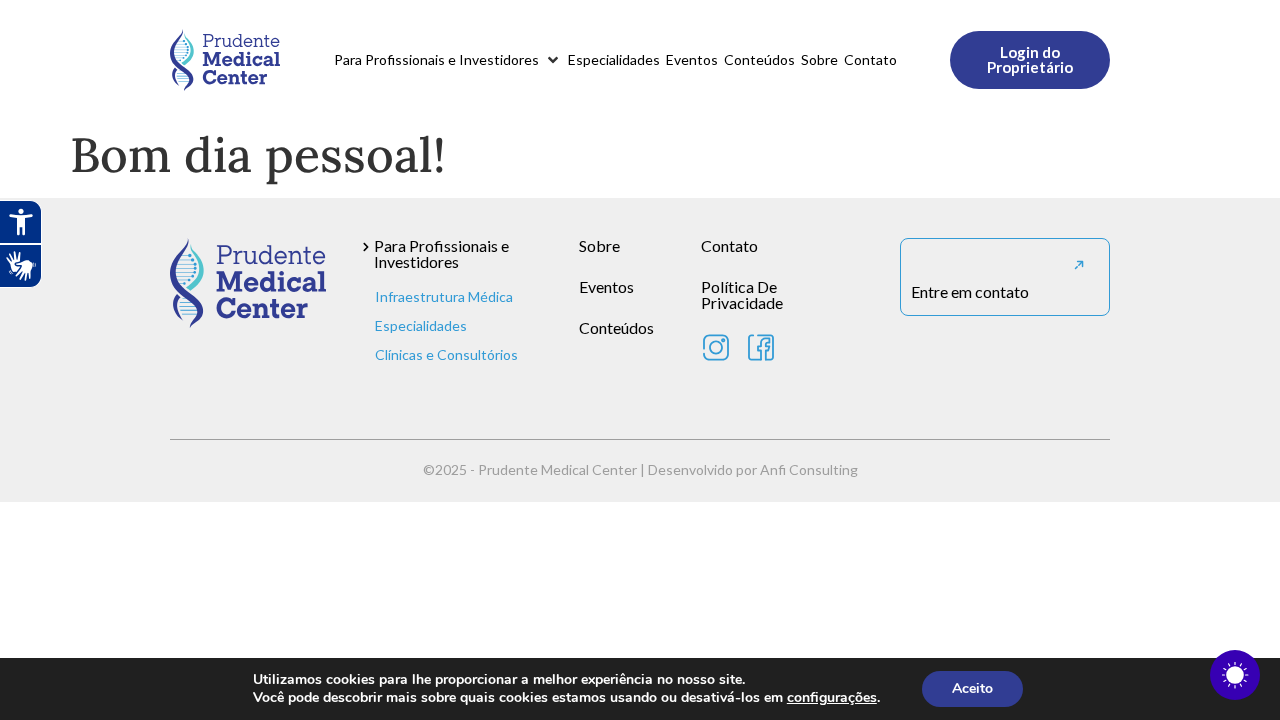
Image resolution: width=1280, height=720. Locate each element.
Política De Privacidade (742, 294)
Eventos (606, 286)
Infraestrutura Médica (444, 296)
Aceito (972, 688)
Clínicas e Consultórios (446, 354)
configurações (832, 698)
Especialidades (421, 325)
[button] (448, 60)
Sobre (599, 245)
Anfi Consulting (809, 469)
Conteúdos (616, 327)
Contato (729, 245)
